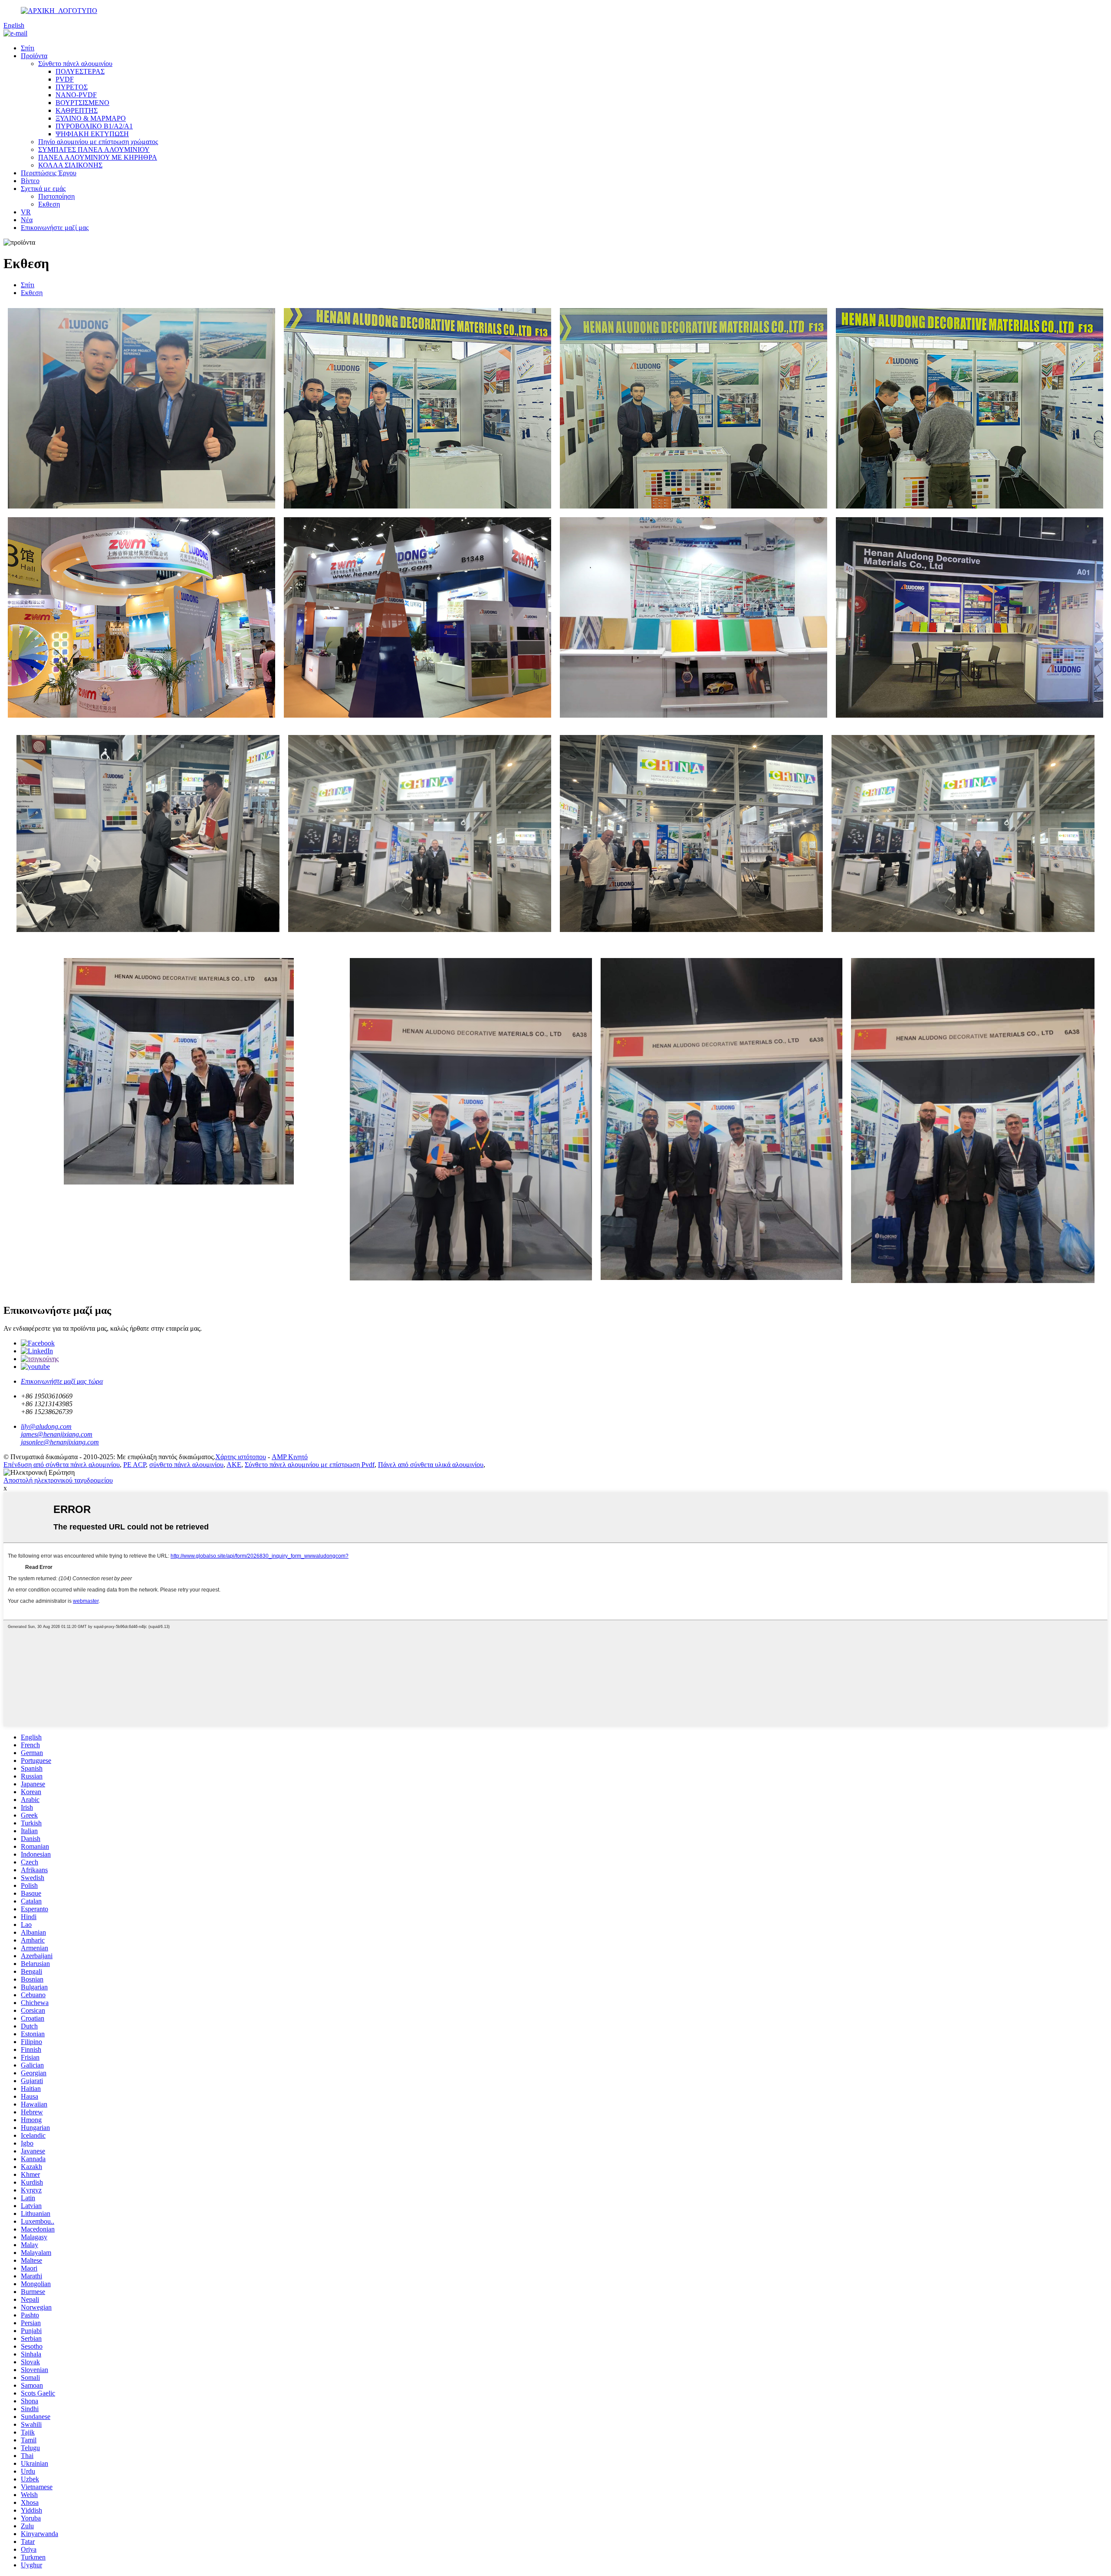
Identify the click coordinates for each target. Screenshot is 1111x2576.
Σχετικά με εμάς (43, 189)
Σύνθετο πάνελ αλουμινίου (75, 64)
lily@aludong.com (46, 1426)
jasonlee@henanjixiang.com (60, 1442)
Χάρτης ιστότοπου (241, 1457)
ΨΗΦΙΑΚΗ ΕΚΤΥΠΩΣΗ (92, 134)
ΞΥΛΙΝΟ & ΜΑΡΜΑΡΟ (91, 118)
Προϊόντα (34, 56)
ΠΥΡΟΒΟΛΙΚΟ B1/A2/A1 (94, 126)
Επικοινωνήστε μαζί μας (55, 228)
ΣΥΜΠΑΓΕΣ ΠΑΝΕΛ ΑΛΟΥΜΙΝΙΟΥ (94, 149)
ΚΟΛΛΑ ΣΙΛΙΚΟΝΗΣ (70, 165)
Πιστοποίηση (56, 196)
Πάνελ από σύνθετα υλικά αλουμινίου (431, 1465)
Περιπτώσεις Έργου (49, 173)
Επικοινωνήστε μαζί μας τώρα (62, 1381)
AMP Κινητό (290, 1457)
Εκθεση (49, 204)
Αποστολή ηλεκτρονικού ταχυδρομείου (58, 1480)
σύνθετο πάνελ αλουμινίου (186, 1465)
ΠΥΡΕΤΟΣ (72, 87)
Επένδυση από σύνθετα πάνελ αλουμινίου (62, 1465)
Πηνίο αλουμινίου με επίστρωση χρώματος (98, 142)
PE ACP (135, 1465)
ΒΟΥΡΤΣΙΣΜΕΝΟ (82, 103)
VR (26, 212)
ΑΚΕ (234, 1465)
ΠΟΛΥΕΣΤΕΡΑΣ (80, 71)
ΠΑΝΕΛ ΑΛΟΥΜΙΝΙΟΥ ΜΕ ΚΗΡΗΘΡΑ (98, 157)
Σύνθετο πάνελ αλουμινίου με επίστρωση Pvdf (310, 1465)
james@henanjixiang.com (57, 1434)
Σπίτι (28, 48)
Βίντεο (30, 181)
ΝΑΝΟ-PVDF (76, 95)
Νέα (27, 220)
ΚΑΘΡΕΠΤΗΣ (77, 110)
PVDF (65, 79)
